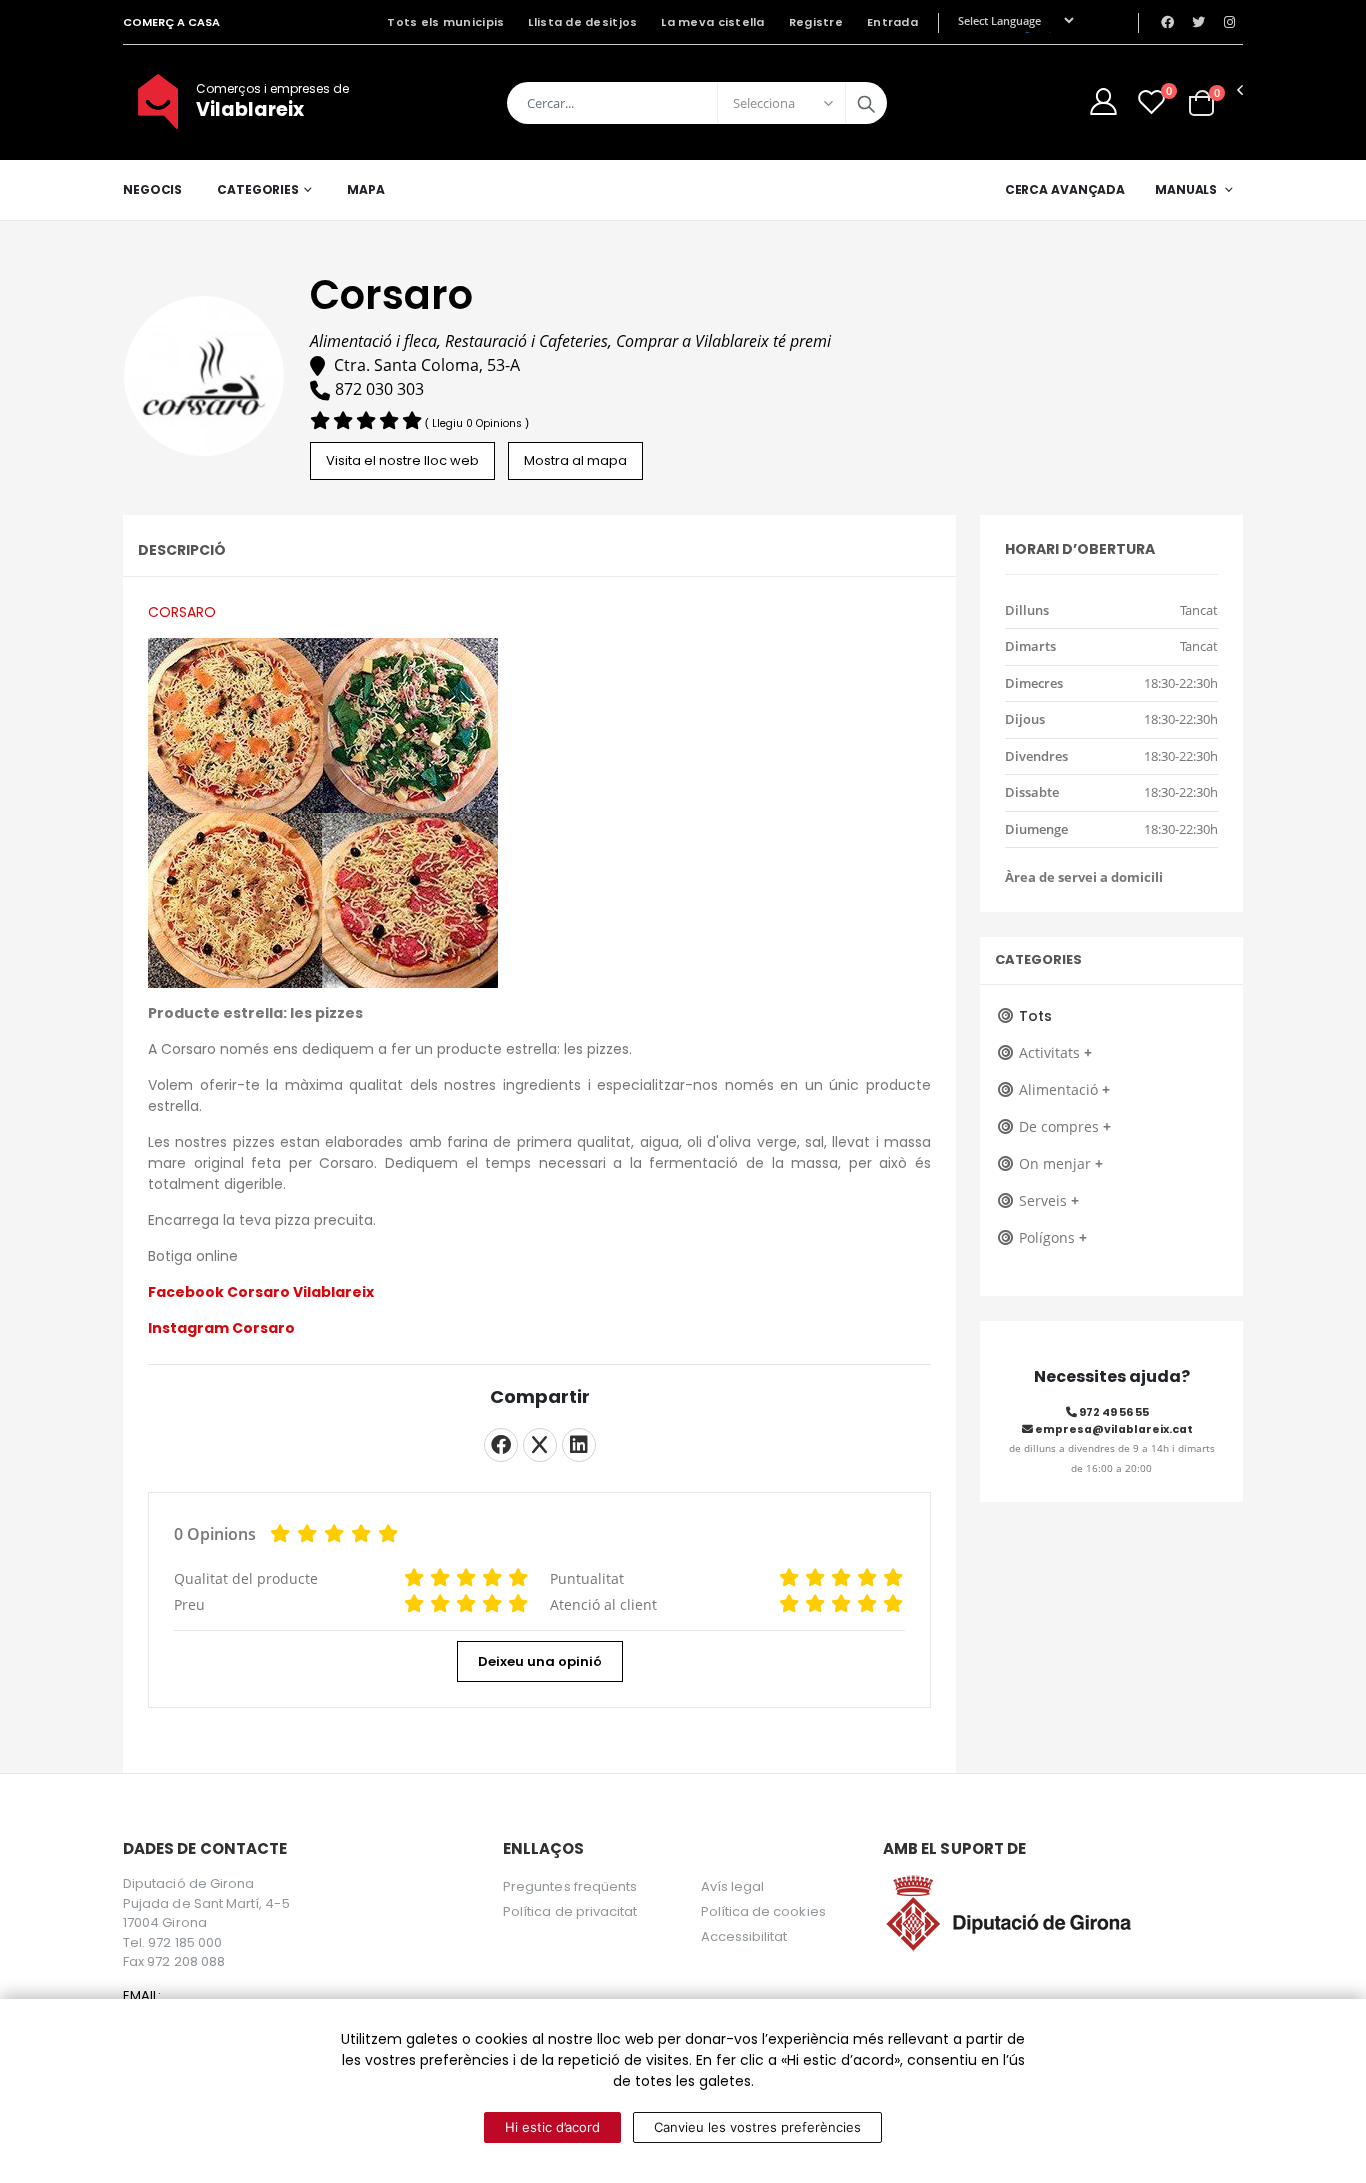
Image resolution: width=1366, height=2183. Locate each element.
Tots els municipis (445, 22)
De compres (1065, 1126)
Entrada (892, 22)
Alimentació (1064, 1089)
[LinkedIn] (579, 1445)
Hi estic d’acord (552, 2127)
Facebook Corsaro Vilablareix (261, 1292)
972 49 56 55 (1113, 1412)
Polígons (1053, 1237)
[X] (540, 1445)
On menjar (1061, 1163)
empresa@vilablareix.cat (1113, 1429)
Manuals (1186, 189)
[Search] (866, 103)
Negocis (152, 189)
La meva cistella (712, 22)
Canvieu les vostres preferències (757, 2127)
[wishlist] (1151, 101)
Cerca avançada (1065, 189)
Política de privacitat (570, 1911)
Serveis (1049, 1200)
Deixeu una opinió (540, 1661)
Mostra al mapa (575, 460)
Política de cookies (763, 1911)
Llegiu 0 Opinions (478, 423)
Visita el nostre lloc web (402, 460)
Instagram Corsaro (223, 1328)
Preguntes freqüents (570, 1886)
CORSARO (182, 612)
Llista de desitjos (582, 22)
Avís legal (733, 1886)
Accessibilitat (744, 1936)
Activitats (1055, 1052)
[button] (1201, 101)
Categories (258, 189)
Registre (816, 22)
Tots (1035, 1016)
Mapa (366, 189)
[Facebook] (501, 1445)
